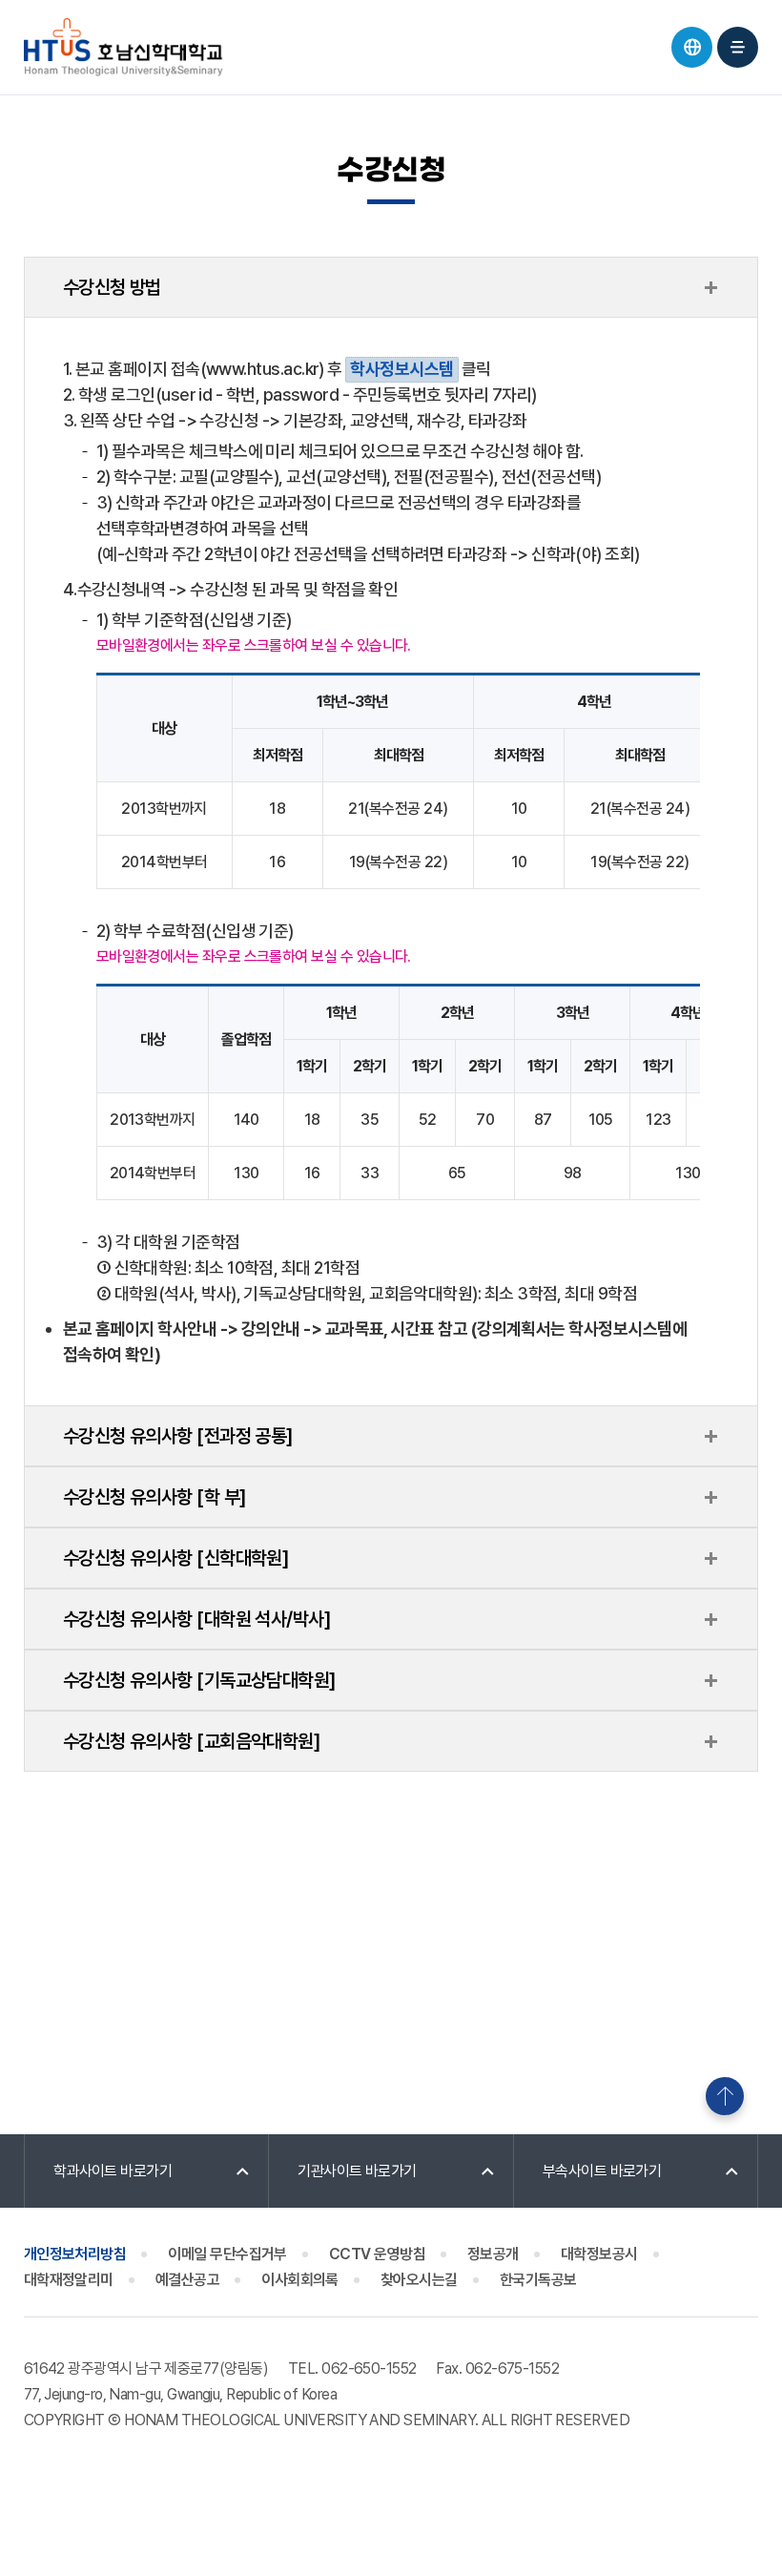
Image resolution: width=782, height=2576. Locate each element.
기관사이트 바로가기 (357, 2171)
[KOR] (692, 47)
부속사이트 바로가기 (602, 2171)
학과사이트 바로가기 (113, 2171)
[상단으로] (725, 2096)
